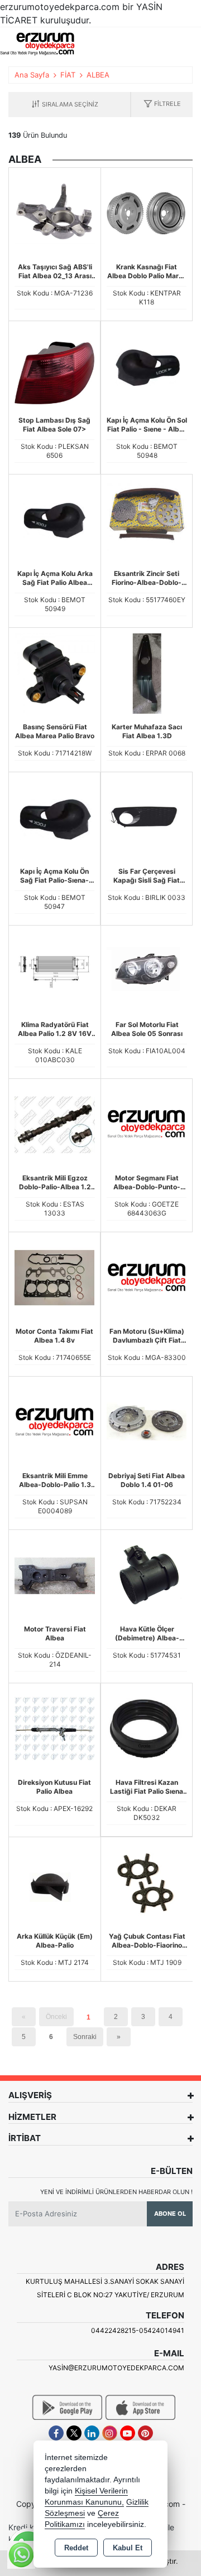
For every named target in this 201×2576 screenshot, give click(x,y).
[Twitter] (74, 2433)
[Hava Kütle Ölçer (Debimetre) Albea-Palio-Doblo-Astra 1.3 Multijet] (147, 1575)
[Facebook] (56, 2433)
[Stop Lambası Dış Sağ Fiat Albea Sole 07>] (54, 366)
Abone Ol (170, 2214)
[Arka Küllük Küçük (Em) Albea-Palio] (55, 1882)
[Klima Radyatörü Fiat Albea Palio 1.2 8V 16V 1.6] (55, 970)
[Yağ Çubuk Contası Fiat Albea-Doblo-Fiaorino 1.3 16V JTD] (147, 1882)
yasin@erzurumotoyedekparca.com (116, 2368)
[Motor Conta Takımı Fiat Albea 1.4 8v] (54, 1277)
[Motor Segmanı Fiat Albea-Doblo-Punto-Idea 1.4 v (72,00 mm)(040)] (147, 1124)
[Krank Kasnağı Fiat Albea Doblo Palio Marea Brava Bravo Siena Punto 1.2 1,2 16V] (147, 212)
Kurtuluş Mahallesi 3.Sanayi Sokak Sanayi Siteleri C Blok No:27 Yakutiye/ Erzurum (105, 2288)
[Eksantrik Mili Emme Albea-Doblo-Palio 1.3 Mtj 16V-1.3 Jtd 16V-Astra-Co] (55, 1421)
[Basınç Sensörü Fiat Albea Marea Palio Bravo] (55, 672)
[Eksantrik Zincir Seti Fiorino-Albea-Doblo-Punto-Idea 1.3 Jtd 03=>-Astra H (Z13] (147, 519)
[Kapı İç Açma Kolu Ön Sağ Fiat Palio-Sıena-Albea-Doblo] (54, 817)
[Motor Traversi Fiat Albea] (55, 1575)
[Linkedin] (92, 2433)
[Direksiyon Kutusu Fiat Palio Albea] (54, 1728)
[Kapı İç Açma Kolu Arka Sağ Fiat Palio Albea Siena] (55, 519)
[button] (162, 105)
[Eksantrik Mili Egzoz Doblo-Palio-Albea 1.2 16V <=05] (55, 1124)
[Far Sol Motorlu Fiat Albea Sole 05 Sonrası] (147, 970)
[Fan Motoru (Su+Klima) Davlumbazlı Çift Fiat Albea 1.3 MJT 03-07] (147, 1277)
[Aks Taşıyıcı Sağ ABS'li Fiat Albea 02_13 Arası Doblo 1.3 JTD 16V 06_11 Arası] (55, 212)
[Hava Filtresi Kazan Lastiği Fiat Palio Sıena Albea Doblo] (147, 1728)
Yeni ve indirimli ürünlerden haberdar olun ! (116, 2192)
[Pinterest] (145, 2433)
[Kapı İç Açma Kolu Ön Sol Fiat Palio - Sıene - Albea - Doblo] (147, 366)
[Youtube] (128, 2433)
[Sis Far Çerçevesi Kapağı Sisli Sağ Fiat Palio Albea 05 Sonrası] (147, 817)
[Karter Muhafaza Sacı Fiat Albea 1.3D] (147, 672)
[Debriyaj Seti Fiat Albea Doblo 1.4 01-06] (147, 1421)
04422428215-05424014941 (138, 2330)
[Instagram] (110, 2433)
